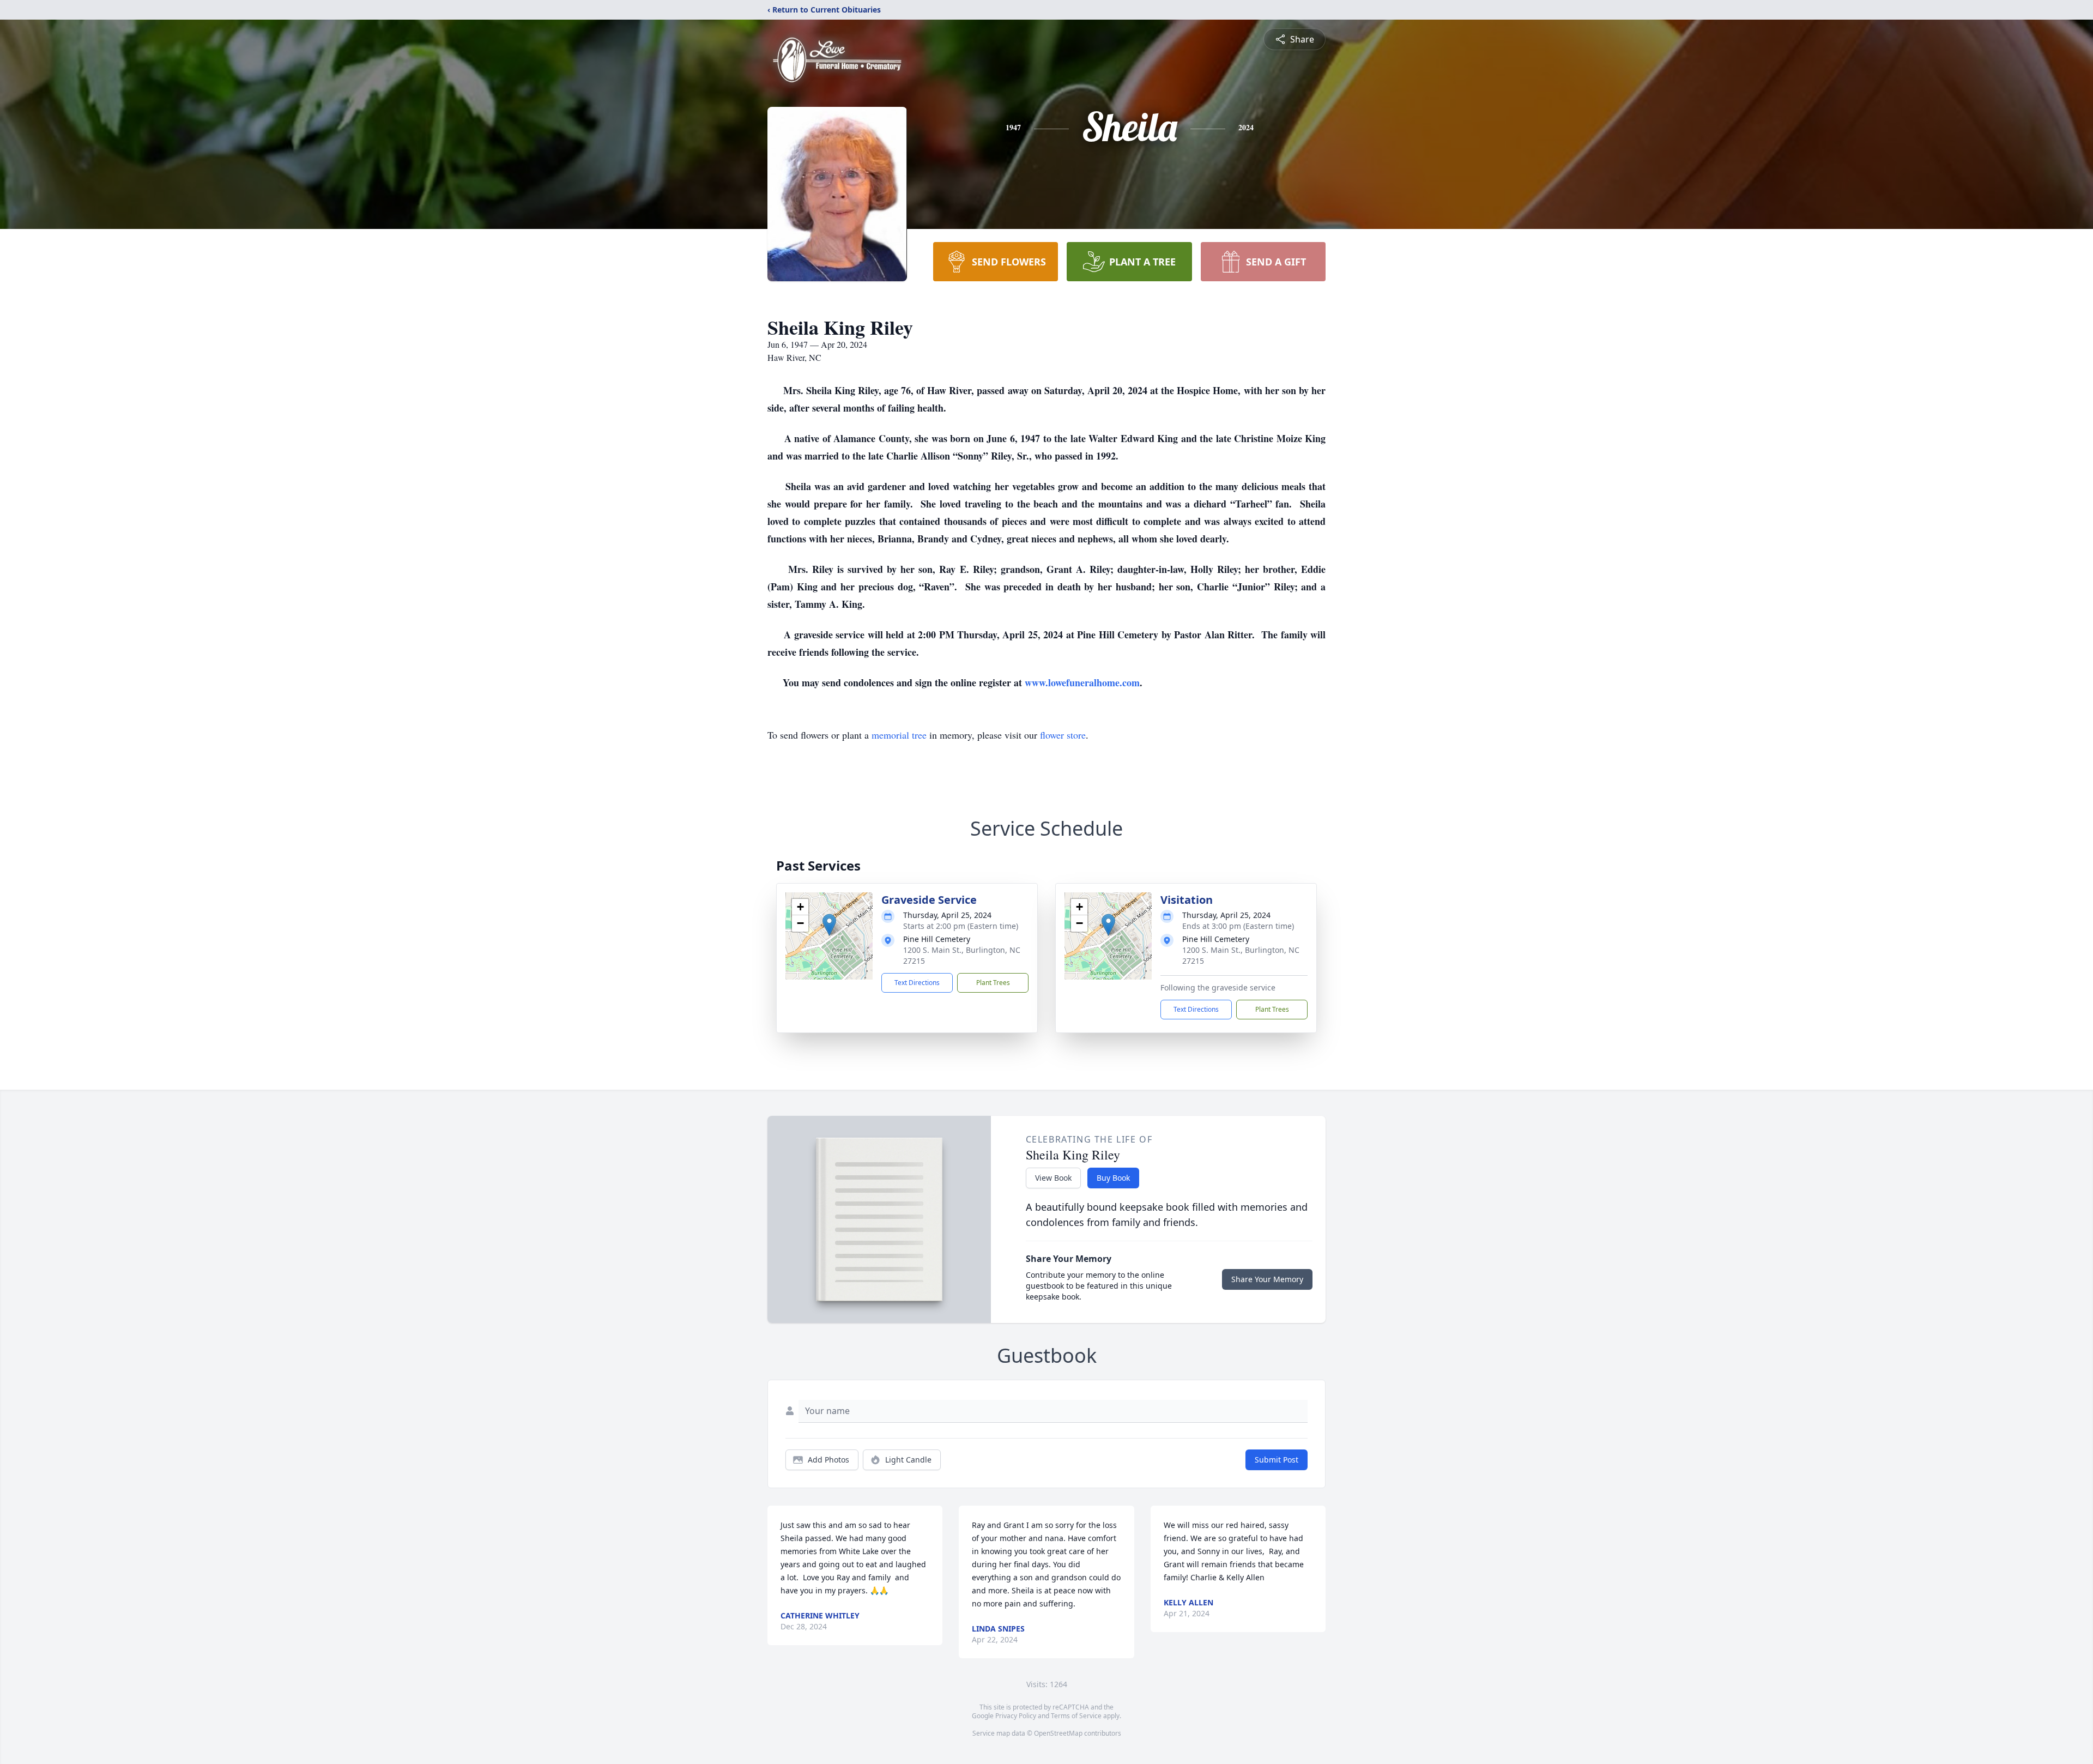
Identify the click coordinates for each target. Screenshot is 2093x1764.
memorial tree (899, 735)
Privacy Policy (1016, 1716)
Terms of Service (1076, 1716)
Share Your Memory (1267, 1279)
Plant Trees (993, 983)
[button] (829, 925)
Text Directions (917, 983)
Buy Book (1113, 1178)
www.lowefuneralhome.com (1082, 682)
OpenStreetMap (1058, 1733)
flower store (1063, 735)
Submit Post (1277, 1460)
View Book (1053, 1178)
